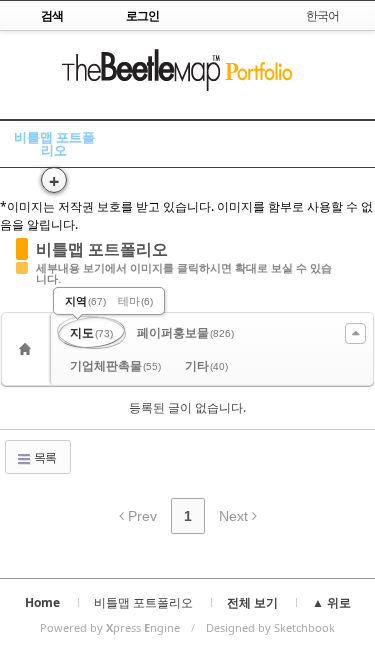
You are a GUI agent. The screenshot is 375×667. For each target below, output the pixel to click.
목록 (44, 457)
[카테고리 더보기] (355, 333)
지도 (91, 332)
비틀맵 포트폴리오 (54, 143)
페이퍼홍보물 (185, 332)
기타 (206, 365)
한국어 (322, 15)
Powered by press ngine (110, 627)
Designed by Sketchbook (270, 627)
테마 (135, 300)
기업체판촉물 (115, 365)
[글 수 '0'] (28, 349)
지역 (85, 300)
